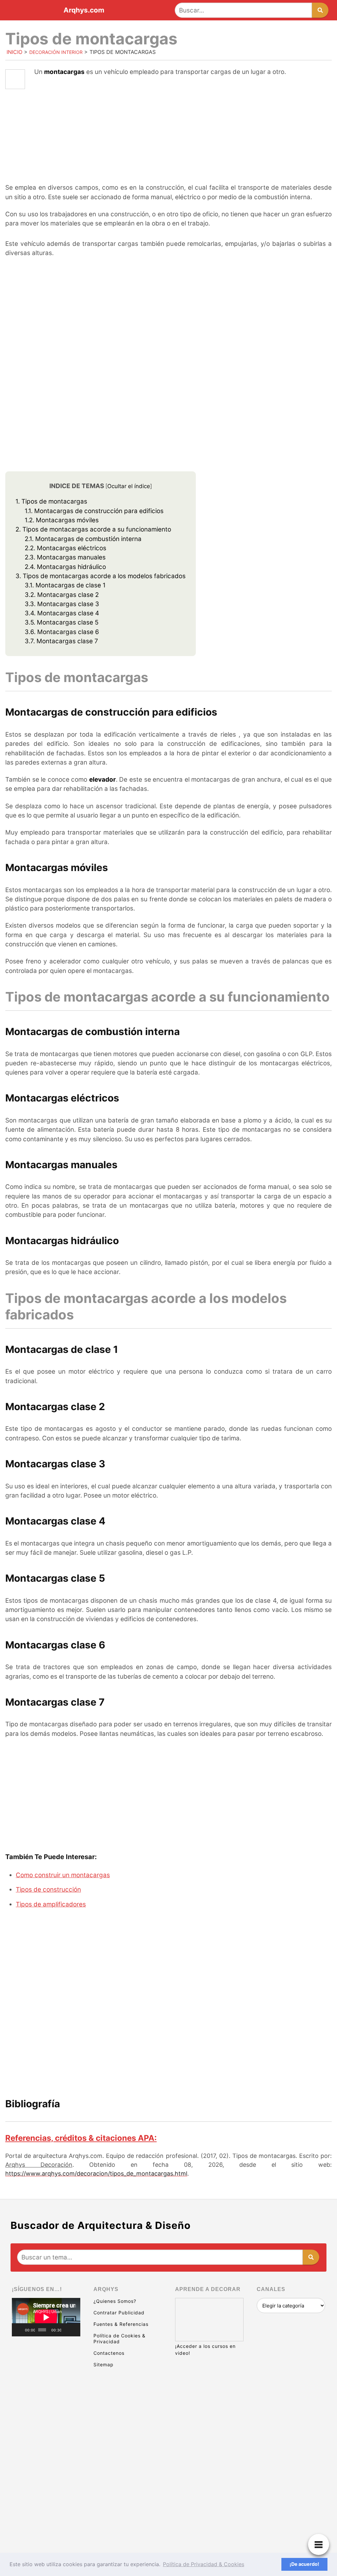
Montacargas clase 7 (61, 641)
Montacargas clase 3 (62, 604)
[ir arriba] (274, 2535)
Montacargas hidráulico (65, 567)
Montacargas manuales (65, 557)
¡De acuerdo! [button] (304, 2564)
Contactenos (109, 2353)
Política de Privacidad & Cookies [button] (204, 2564)
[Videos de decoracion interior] (46, 2365)
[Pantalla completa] (74, 2330)
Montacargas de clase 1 (65, 585)
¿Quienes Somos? (115, 2301)
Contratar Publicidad (119, 2313)
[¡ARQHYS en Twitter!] (46, 2517)
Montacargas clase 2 (62, 595)
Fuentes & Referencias (121, 2324)
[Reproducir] (20, 2330)
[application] (46, 2317)
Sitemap (104, 2364)
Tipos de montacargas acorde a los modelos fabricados (101, 576)
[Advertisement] (168, 140)
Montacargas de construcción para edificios (94, 511)
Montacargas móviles (62, 520)
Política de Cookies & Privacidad (119, 2339)
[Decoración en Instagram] (46, 2467)
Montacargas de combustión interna (83, 539)
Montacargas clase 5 (62, 622)
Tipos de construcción (48, 1890)
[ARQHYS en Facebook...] (46, 2416)
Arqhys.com (84, 10)
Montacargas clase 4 (62, 613)
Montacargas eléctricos (65, 548)
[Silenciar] (66, 2330)
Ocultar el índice (129, 486)
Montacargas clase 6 (62, 632)
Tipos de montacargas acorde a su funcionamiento (93, 529)
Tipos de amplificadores (51, 1904)
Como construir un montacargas (63, 1875)
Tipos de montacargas (51, 501)
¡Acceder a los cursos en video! (205, 2350)
